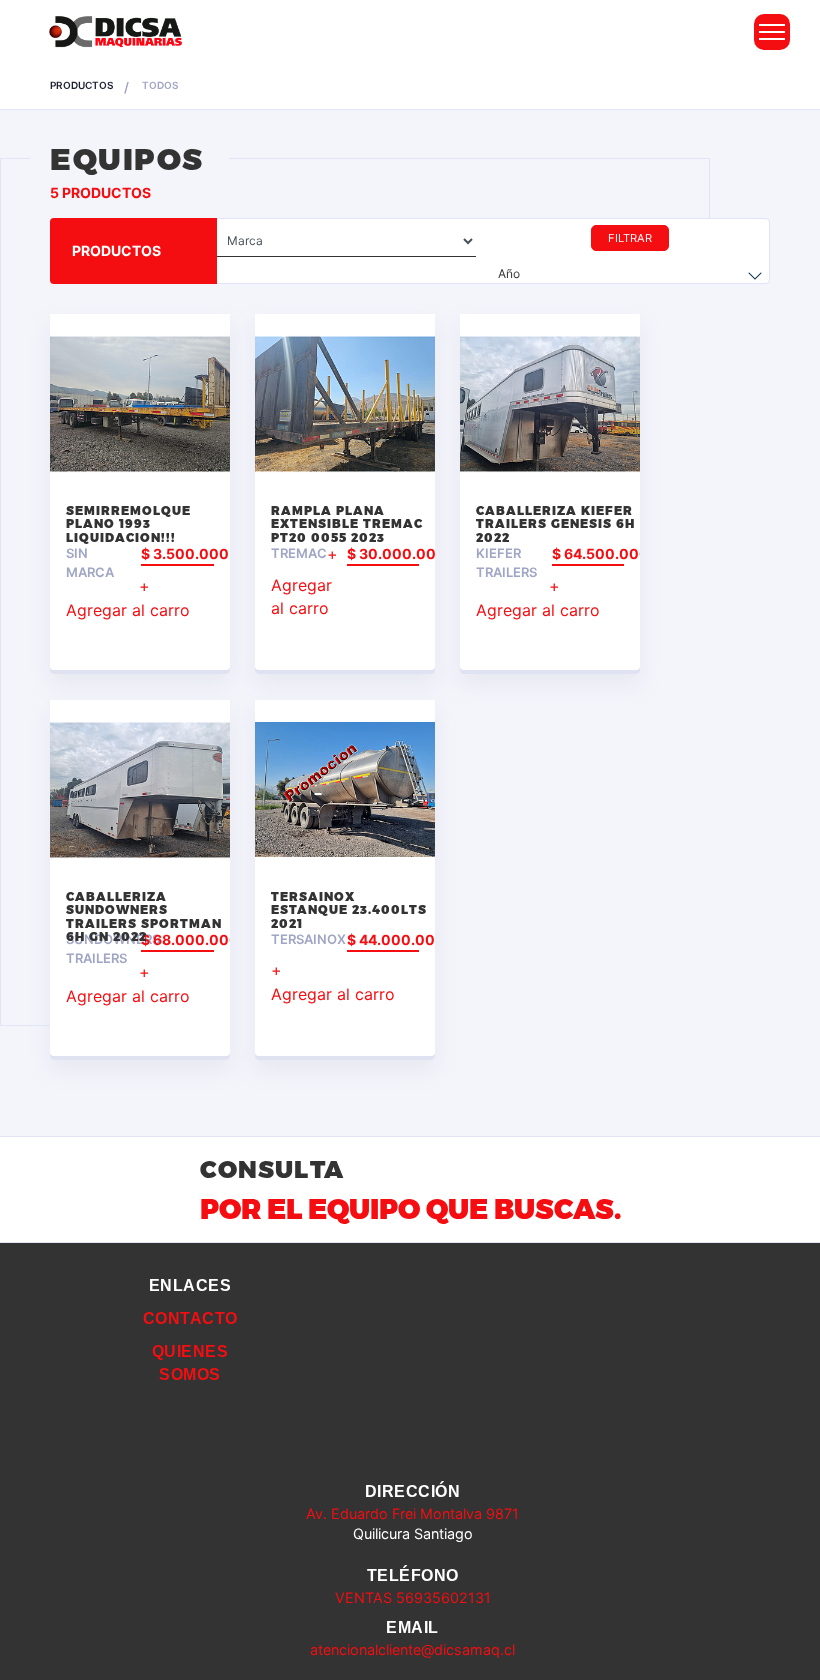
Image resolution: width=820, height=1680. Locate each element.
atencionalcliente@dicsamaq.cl (412, 1649)
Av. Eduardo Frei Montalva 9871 (412, 1513)
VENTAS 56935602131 (413, 1597)
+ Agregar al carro (128, 598)
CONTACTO (190, 1318)
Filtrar (630, 238)
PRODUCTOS (81, 85)
